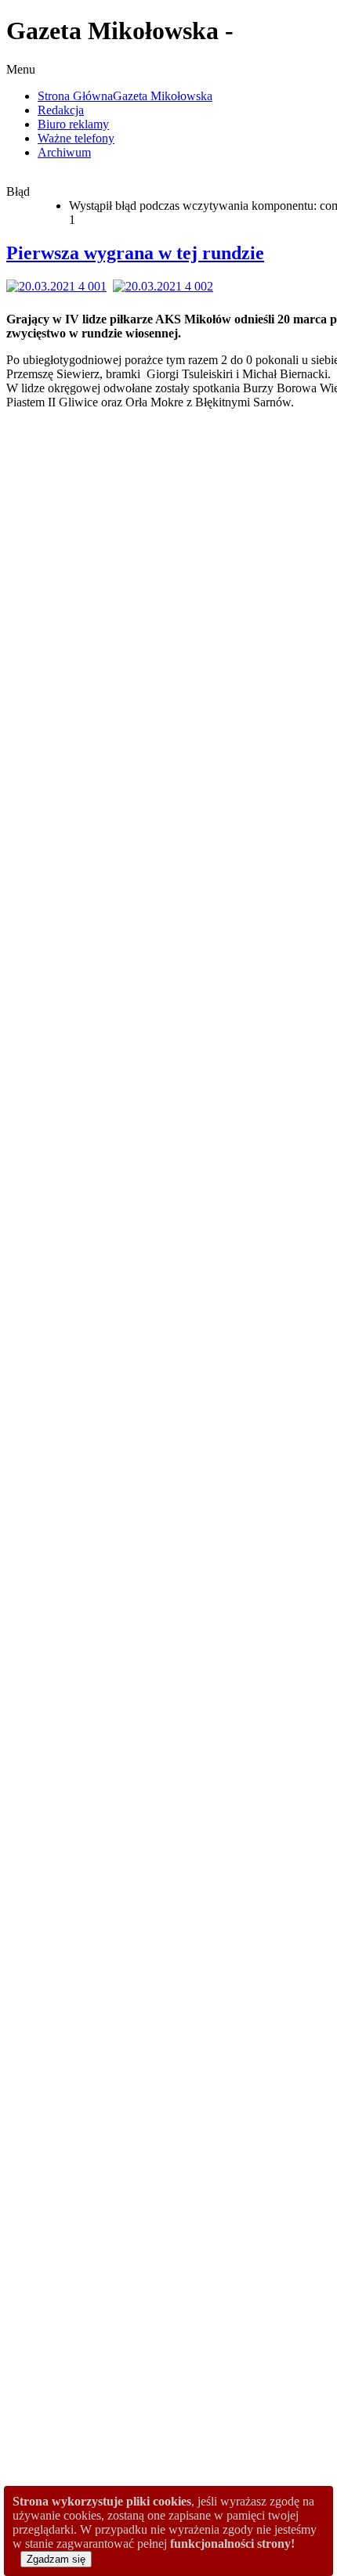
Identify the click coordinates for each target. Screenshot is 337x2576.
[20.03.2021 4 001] (60, 286)
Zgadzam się (56, 2559)
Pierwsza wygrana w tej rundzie (135, 253)
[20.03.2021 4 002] (166, 286)
